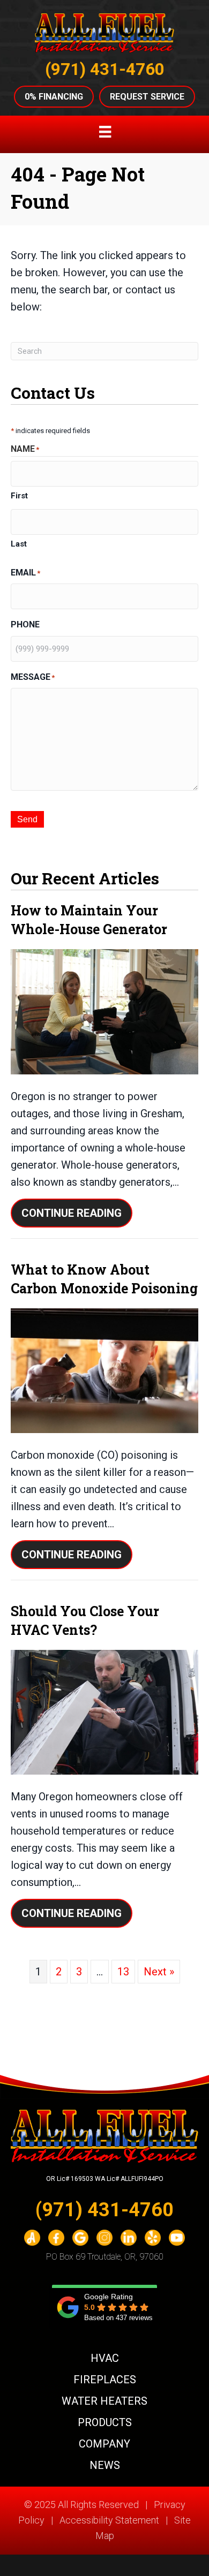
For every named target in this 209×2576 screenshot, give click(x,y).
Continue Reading (77, 1213)
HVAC (105, 2358)
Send (27, 819)
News (105, 2465)
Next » (159, 1972)
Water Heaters (104, 2401)
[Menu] (105, 132)
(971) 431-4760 (105, 69)
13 (123, 1972)
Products (105, 2422)
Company (104, 2444)
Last (19, 544)
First (19, 496)
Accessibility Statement (109, 2520)
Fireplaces (105, 2380)
